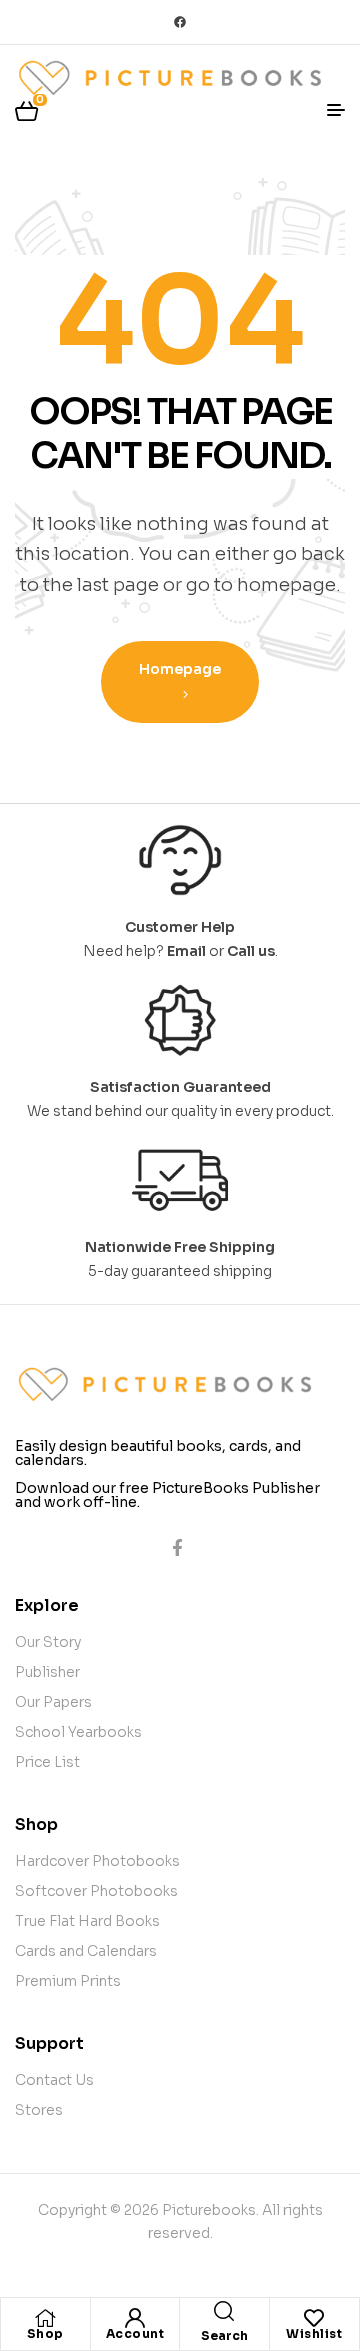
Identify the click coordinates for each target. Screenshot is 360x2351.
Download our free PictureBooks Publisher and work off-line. (167, 1495)
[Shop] (45, 2318)
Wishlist (314, 2333)
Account (135, 2333)
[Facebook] (180, 22)
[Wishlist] (314, 2318)
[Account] (135, 2318)
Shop (45, 2333)
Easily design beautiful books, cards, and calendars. (158, 1453)
